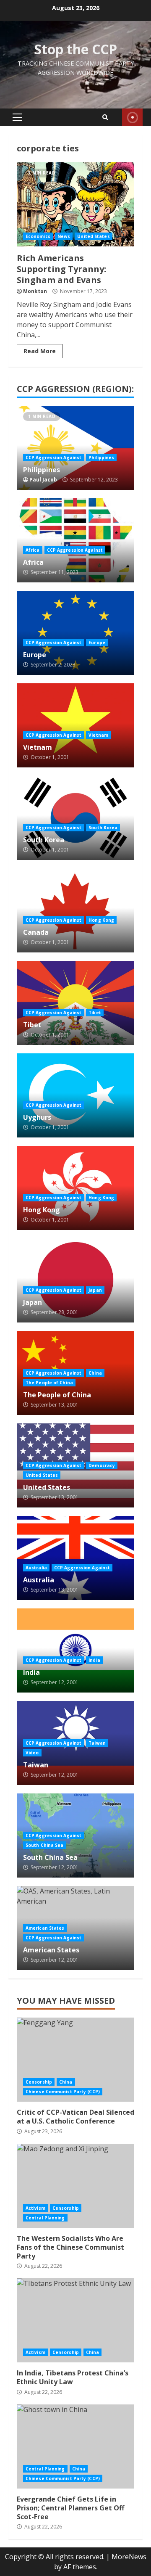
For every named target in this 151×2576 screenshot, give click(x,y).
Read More (40, 351)
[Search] (105, 117)
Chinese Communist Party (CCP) (63, 2092)
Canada (36, 932)
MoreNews (129, 2557)
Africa (33, 550)
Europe (97, 643)
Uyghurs (37, 1117)
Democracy (102, 1465)
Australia (36, 1568)
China (95, 1373)
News (64, 236)
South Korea (103, 828)
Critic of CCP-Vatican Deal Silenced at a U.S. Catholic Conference (75, 2060)
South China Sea (45, 1845)
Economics (38, 236)
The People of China (49, 1383)
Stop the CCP (75, 49)
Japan (95, 1290)
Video (32, 1753)
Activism (35, 2208)
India (94, 1660)
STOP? (132, 117)
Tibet (95, 1013)
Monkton (35, 291)
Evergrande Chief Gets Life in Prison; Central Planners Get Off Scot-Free (75, 2446)
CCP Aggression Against (53, 458)
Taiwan (97, 1743)
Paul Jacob (43, 480)
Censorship (39, 2082)
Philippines (101, 458)
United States (93, 236)
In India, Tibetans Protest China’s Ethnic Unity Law (75, 2320)
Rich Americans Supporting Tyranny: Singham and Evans (75, 204)
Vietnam (98, 735)
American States (45, 1928)
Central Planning (45, 2218)
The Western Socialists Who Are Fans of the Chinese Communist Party (75, 2186)
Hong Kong (101, 920)
